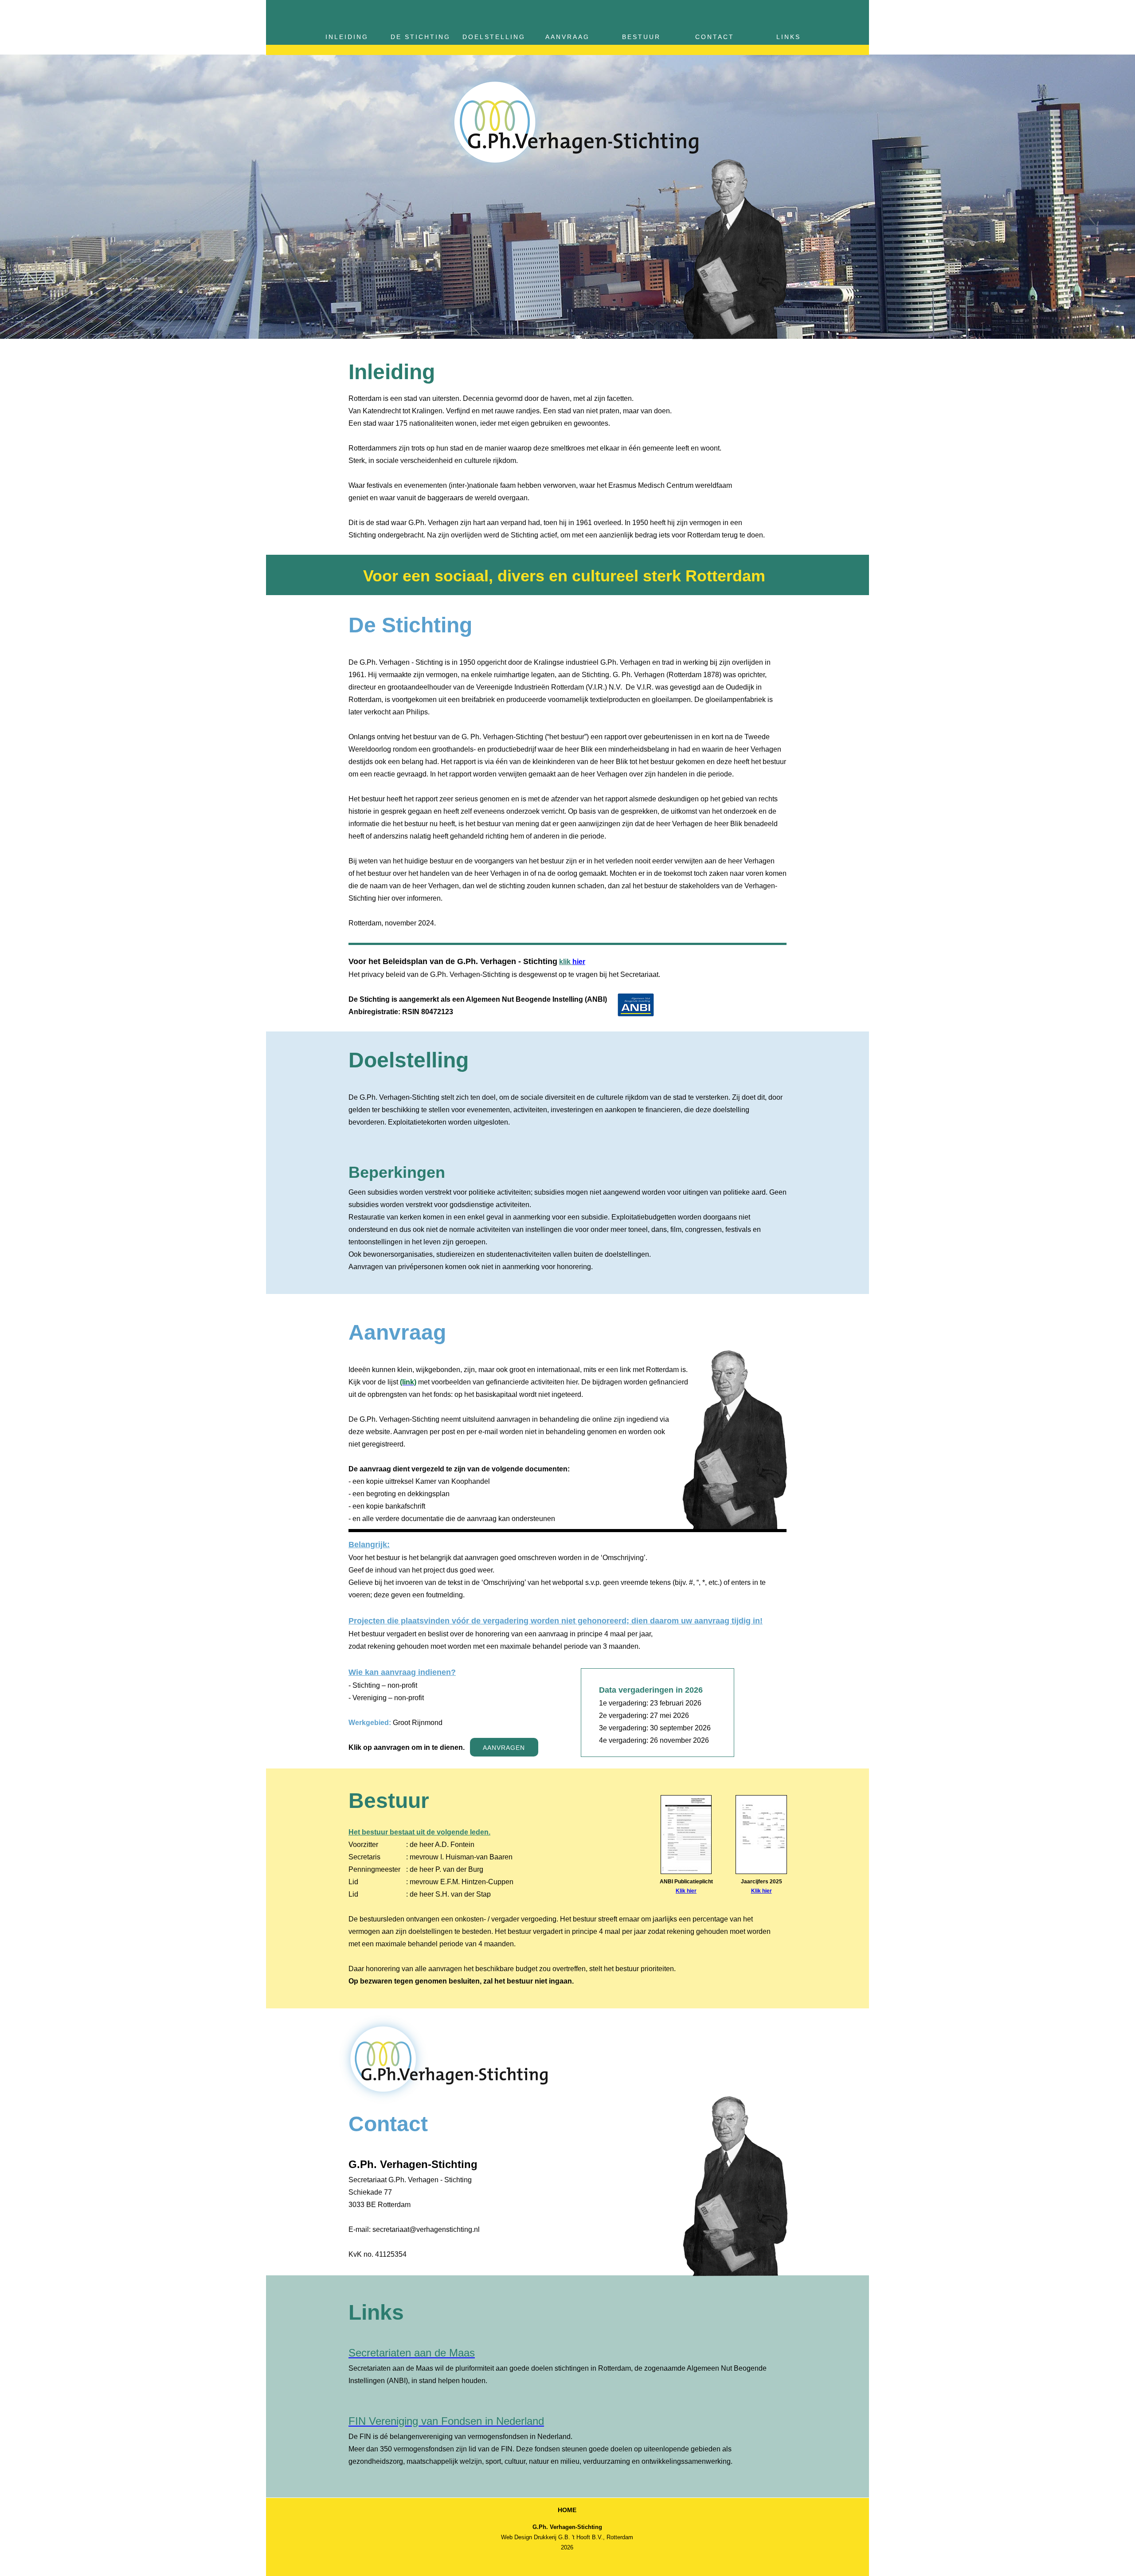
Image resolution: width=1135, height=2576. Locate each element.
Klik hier (761, 1891)
